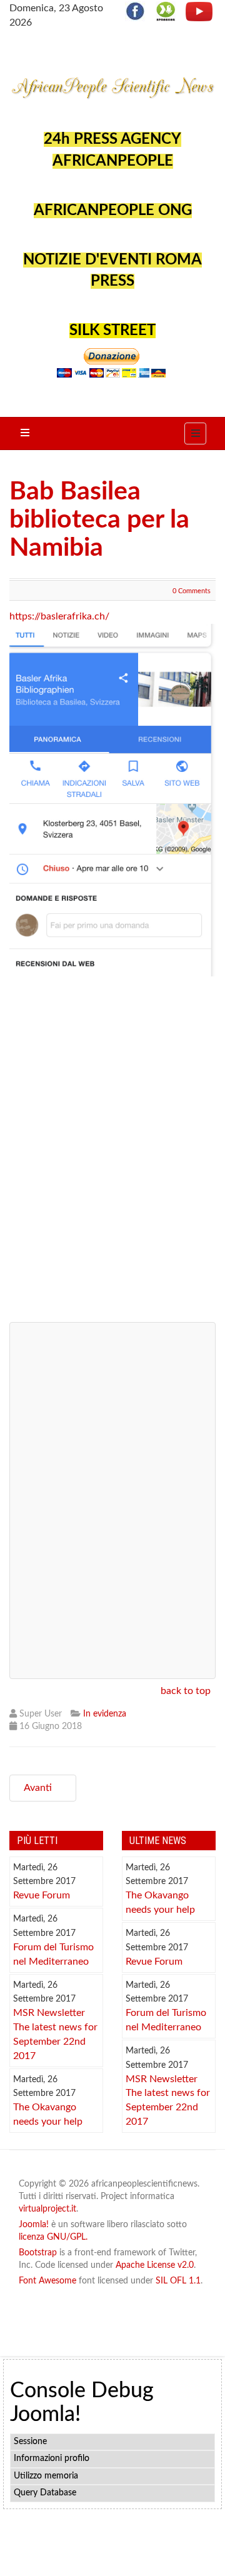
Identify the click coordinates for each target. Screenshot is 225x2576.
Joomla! (34, 2225)
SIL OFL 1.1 (178, 2281)
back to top (186, 1691)
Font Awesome (47, 2281)
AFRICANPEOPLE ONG (113, 211)
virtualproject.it (47, 2209)
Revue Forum (42, 1895)
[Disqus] (112, 1154)
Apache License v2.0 (155, 2265)
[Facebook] (139, 11)
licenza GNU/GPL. (53, 2237)
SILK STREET (112, 331)
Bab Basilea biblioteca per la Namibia (99, 520)
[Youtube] (199, 11)
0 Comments (192, 591)
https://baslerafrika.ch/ (59, 616)
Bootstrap (38, 2253)
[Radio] (166, 11)
